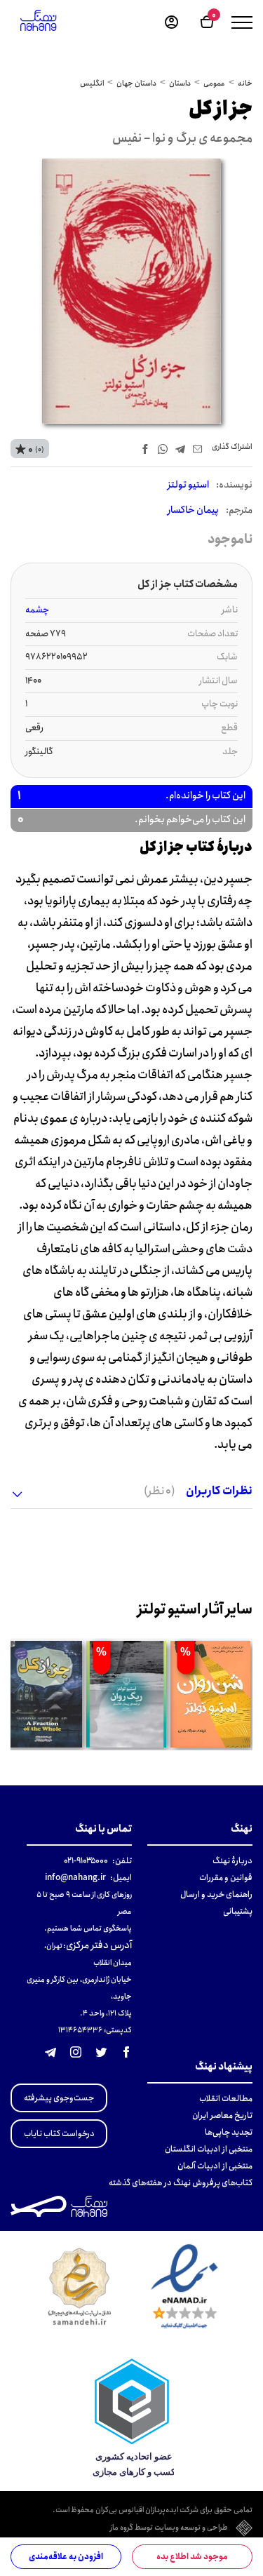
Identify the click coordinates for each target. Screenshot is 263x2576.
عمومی (214, 83)
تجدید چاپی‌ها (229, 2132)
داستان (180, 83)
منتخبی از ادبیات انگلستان (209, 2149)
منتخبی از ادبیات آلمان (215, 2166)
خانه (245, 83)
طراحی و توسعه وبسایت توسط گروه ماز (169, 2528)
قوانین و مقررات (226, 1878)
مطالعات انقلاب (226, 2099)
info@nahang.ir (75, 1878)
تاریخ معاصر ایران (222, 2115)
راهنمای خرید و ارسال (216, 1894)
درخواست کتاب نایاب (59, 2134)
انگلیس (92, 83)
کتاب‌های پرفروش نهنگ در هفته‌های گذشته (181, 2183)
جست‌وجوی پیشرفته (59, 2098)
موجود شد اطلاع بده (192, 2557)
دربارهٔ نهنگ (232, 1861)
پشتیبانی (238, 1911)
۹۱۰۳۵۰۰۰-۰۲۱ (86, 1861)
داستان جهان (136, 83)
